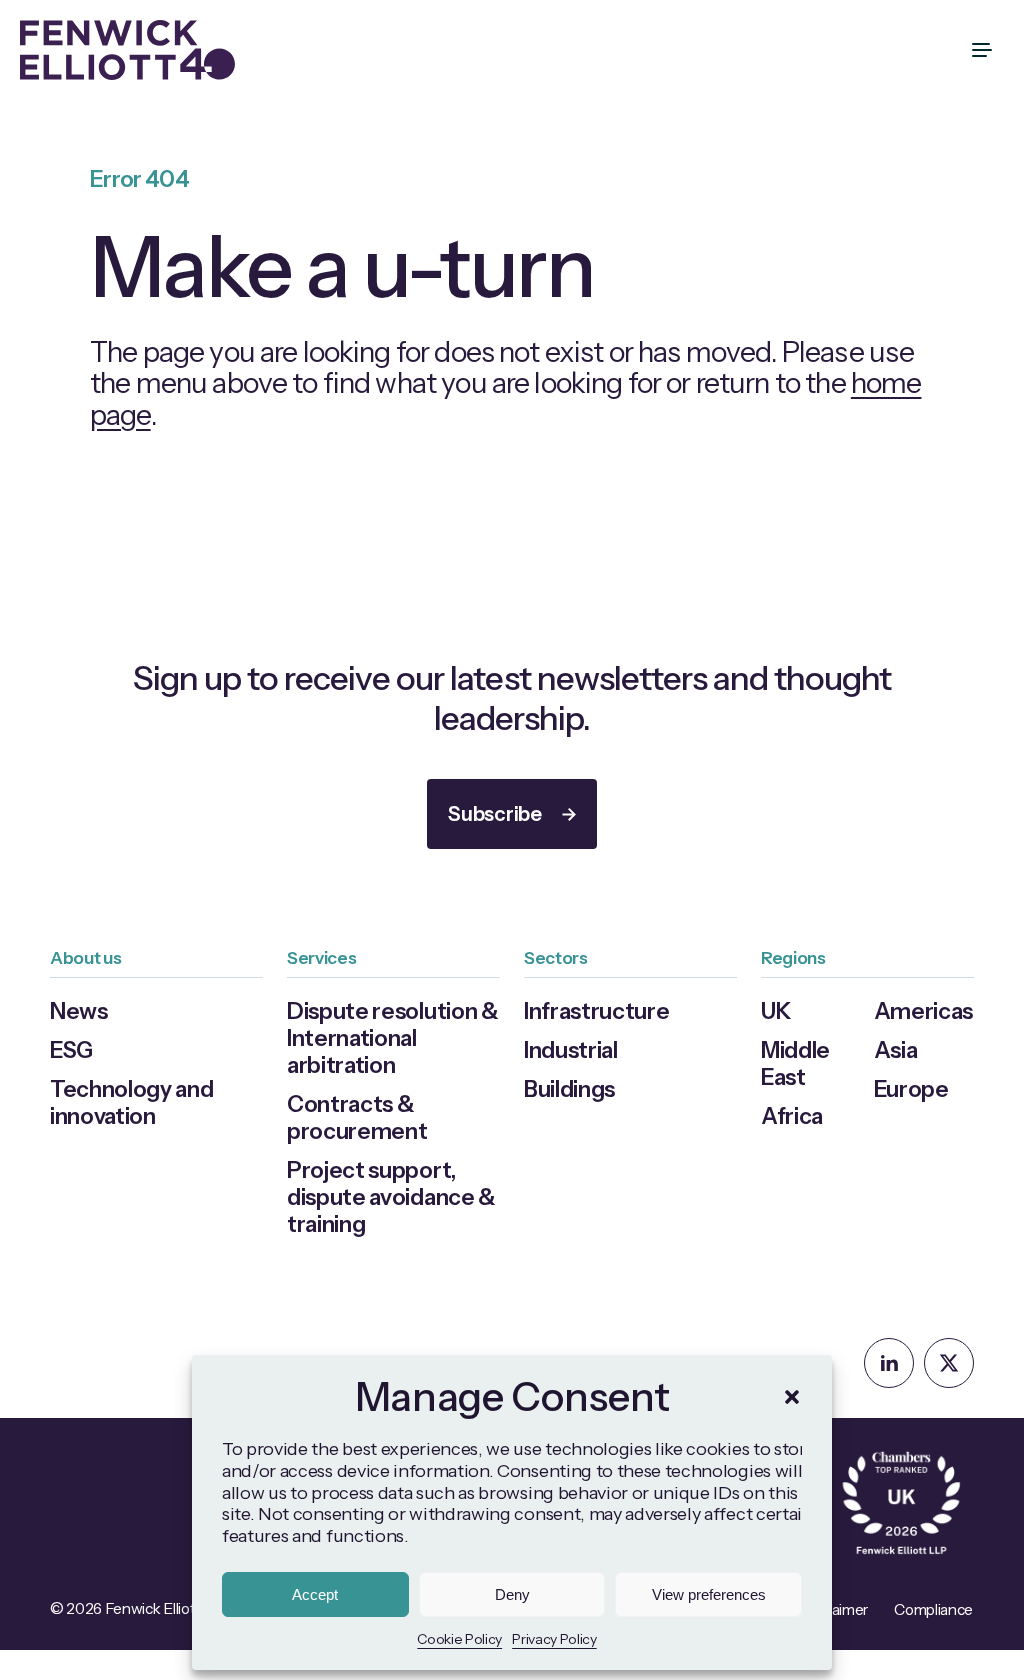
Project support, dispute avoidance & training (391, 1197)
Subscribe (494, 814)
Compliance (933, 1609)
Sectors (556, 957)
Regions (793, 957)
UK (776, 1011)
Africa (792, 1116)
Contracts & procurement (357, 1117)
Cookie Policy (459, 1639)
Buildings (569, 1089)
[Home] (127, 50)
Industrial (571, 1050)
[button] (792, 1397)
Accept (315, 1594)
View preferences (709, 1594)
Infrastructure (597, 1011)
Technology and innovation (132, 1102)
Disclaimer (833, 1609)
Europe (911, 1089)
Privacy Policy (554, 1639)
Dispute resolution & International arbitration (393, 1038)
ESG (71, 1050)
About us (85, 957)
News (79, 1011)
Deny (512, 1594)
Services (321, 957)
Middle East (795, 1063)
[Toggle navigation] (984, 50)
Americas (923, 1011)
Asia (896, 1050)
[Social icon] (889, 1363)
